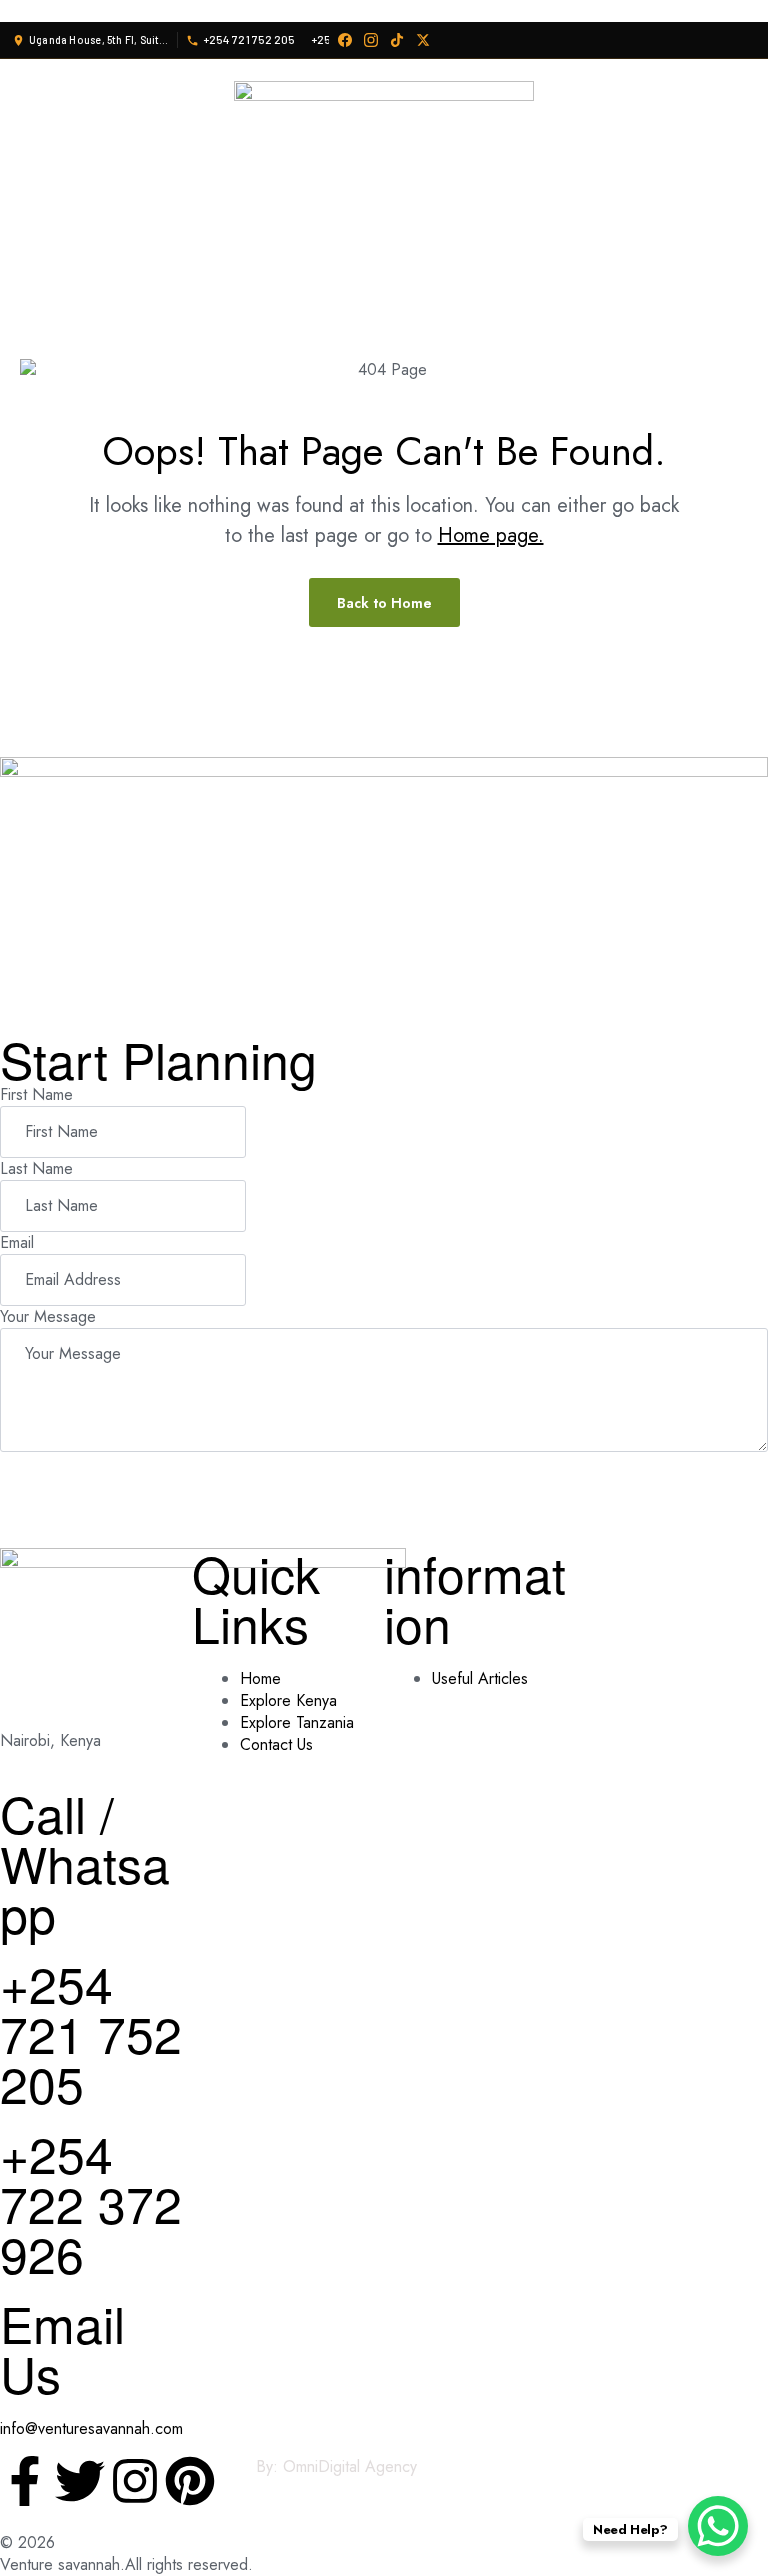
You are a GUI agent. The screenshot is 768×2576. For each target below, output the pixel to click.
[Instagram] (371, 40)
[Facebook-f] (25, 2481)
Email (17, 1242)
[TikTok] (397, 40)
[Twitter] (80, 2481)
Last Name (36, 1168)
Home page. (491, 535)
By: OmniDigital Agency (336, 2466)
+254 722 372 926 (91, 2202)
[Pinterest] (190, 2481)
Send (47, 1476)
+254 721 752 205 (91, 2032)
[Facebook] (345, 40)
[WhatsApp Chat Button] (718, 2526)
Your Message (48, 1316)
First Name (36, 1094)
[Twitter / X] (423, 40)
